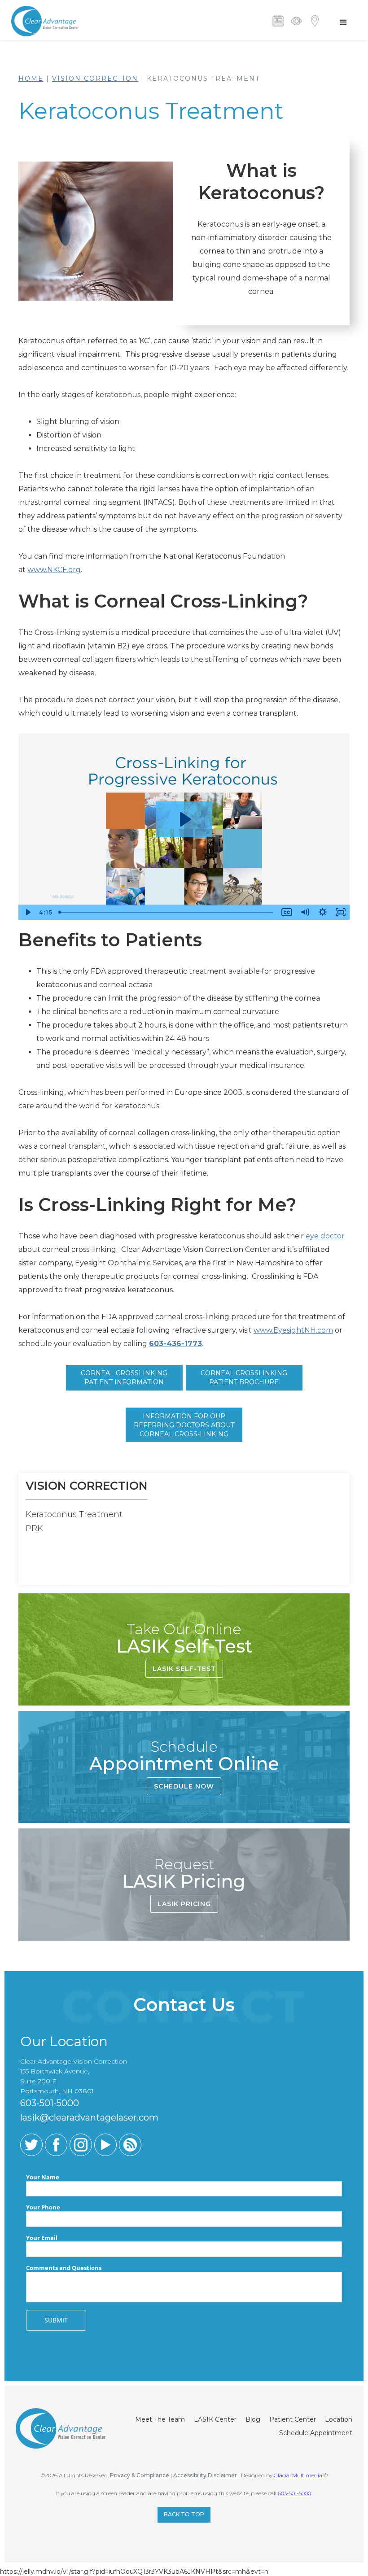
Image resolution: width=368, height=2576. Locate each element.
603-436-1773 (175, 1344)
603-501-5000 (294, 2493)
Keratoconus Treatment (74, 1514)
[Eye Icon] (296, 21)
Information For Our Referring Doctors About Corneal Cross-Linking (184, 1425)
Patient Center (293, 2419)
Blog (253, 2419)
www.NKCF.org (54, 570)
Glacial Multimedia (298, 2475)
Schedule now (184, 1786)
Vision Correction (95, 79)
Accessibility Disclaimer (205, 2475)
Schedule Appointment (316, 2433)
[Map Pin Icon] (315, 21)
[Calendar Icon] (278, 21)
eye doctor (325, 1236)
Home (31, 79)
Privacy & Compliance (140, 2475)
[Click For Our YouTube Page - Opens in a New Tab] (105, 2145)
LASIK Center (215, 2419)
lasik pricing (184, 1904)
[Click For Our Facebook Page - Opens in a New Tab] (56, 2145)
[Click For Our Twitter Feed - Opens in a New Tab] (31, 2145)
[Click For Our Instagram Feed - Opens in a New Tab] (81, 2145)
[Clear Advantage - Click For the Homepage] (45, 20)
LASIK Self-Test (184, 1669)
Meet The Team (160, 2419)
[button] (343, 22)
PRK (34, 1528)
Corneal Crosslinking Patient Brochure (244, 1378)
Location (339, 2419)
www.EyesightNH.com (293, 1330)
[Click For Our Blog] (130, 2145)
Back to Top (184, 2514)
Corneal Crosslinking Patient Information (124, 1378)
